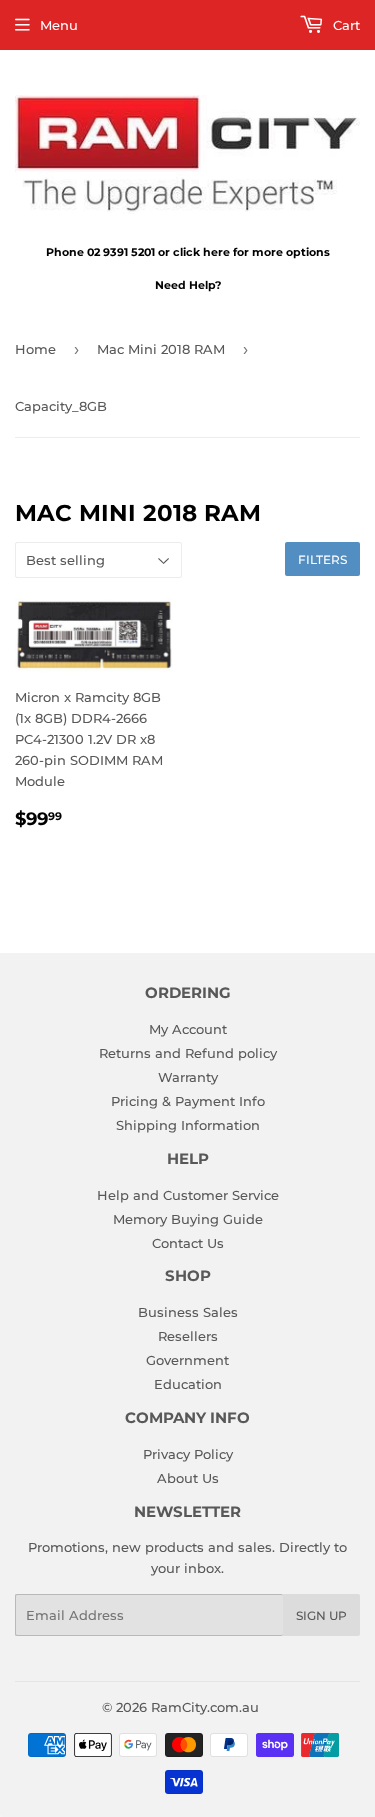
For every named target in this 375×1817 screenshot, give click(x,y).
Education (188, 1384)
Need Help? (188, 285)
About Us (188, 1478)
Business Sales (188, 1312)
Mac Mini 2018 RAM (161, 349)
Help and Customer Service (188, 1195)
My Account (188, 1029)
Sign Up (321, 1615)
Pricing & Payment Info (188, 1101)
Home (35, 349)
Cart (344, 25)
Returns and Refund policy (188, 1053)
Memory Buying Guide (188, 1219)
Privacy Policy (188, 1454)
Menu (59, 25)
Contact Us (188, 1243)
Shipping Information (188, 1125)
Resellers (188, 1336)
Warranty (188, 1077)
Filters (322, 559)
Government (187, 1360)
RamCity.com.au (205, 1707)
